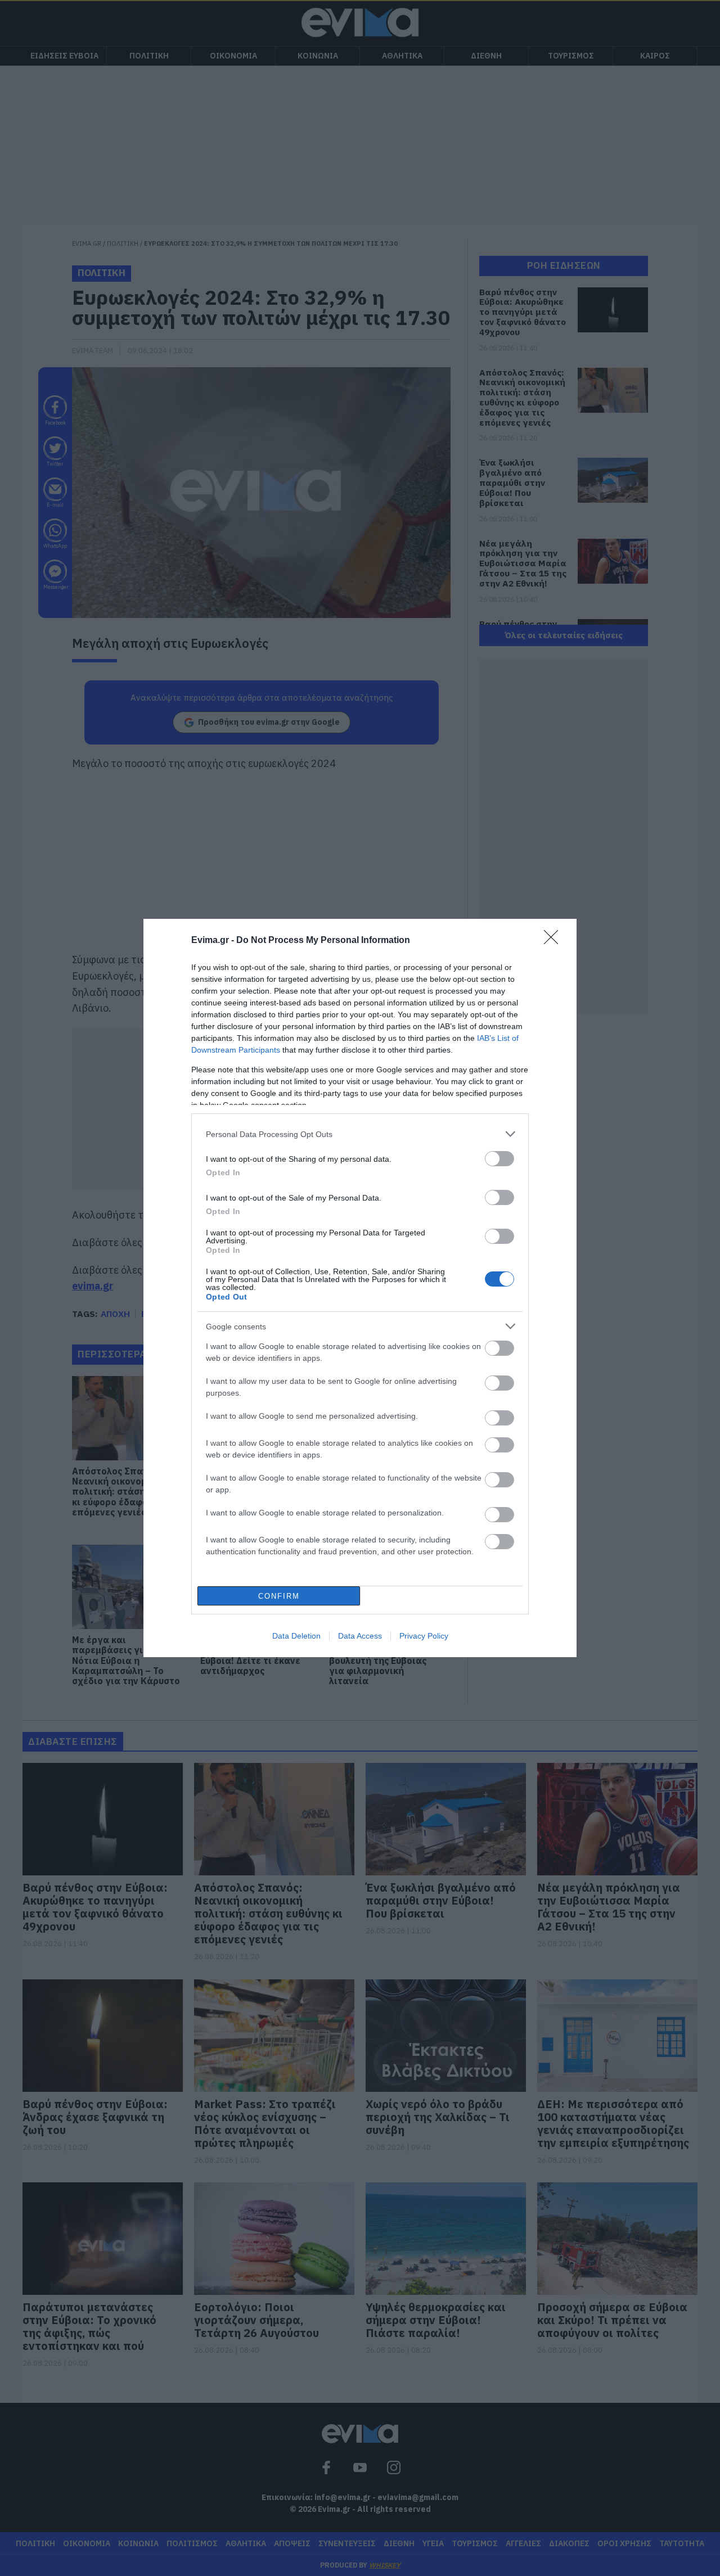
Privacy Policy (424, 1636)
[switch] (499, 1159)
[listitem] (360, 1134)
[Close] (555, 941)
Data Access (360, 1636)
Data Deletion (296, 1636)
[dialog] (360, 1288)
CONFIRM (279, 1596)
